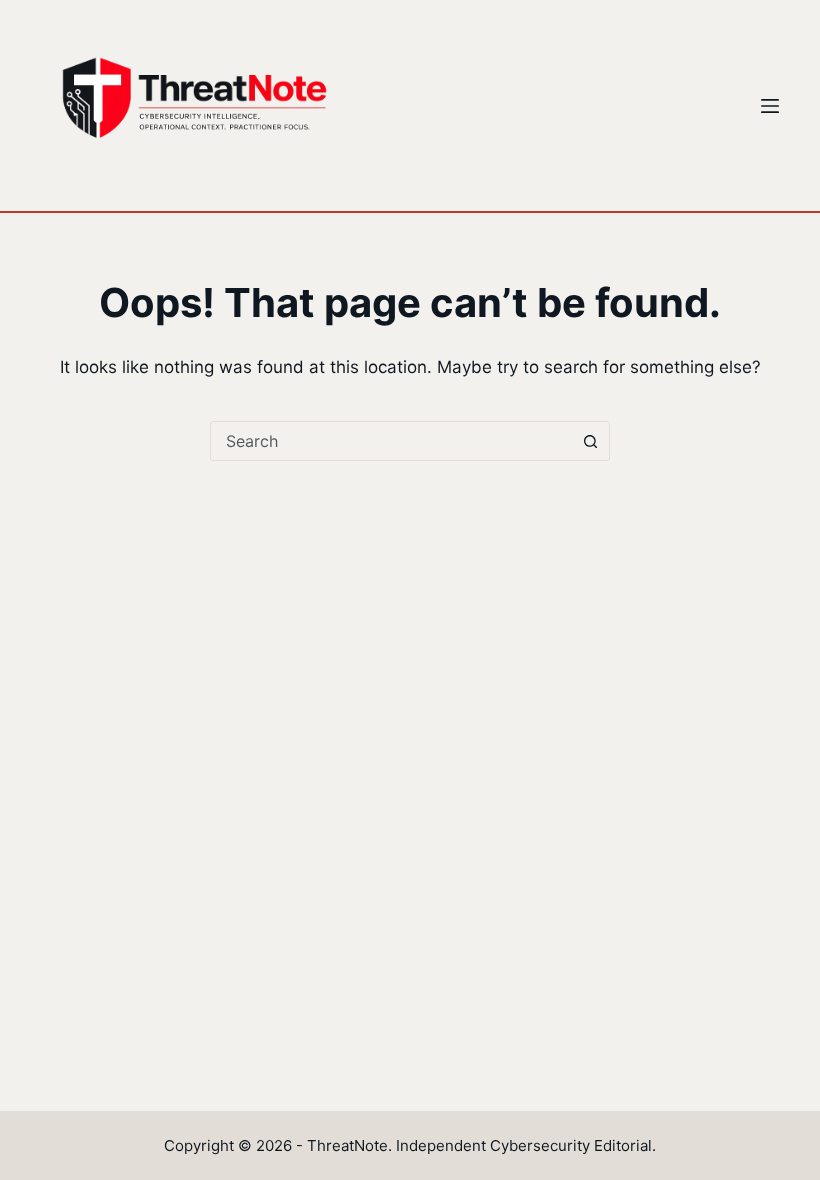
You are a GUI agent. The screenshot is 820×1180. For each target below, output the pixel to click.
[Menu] (770, 106)
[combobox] (391, 441)
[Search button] (590, 441)
